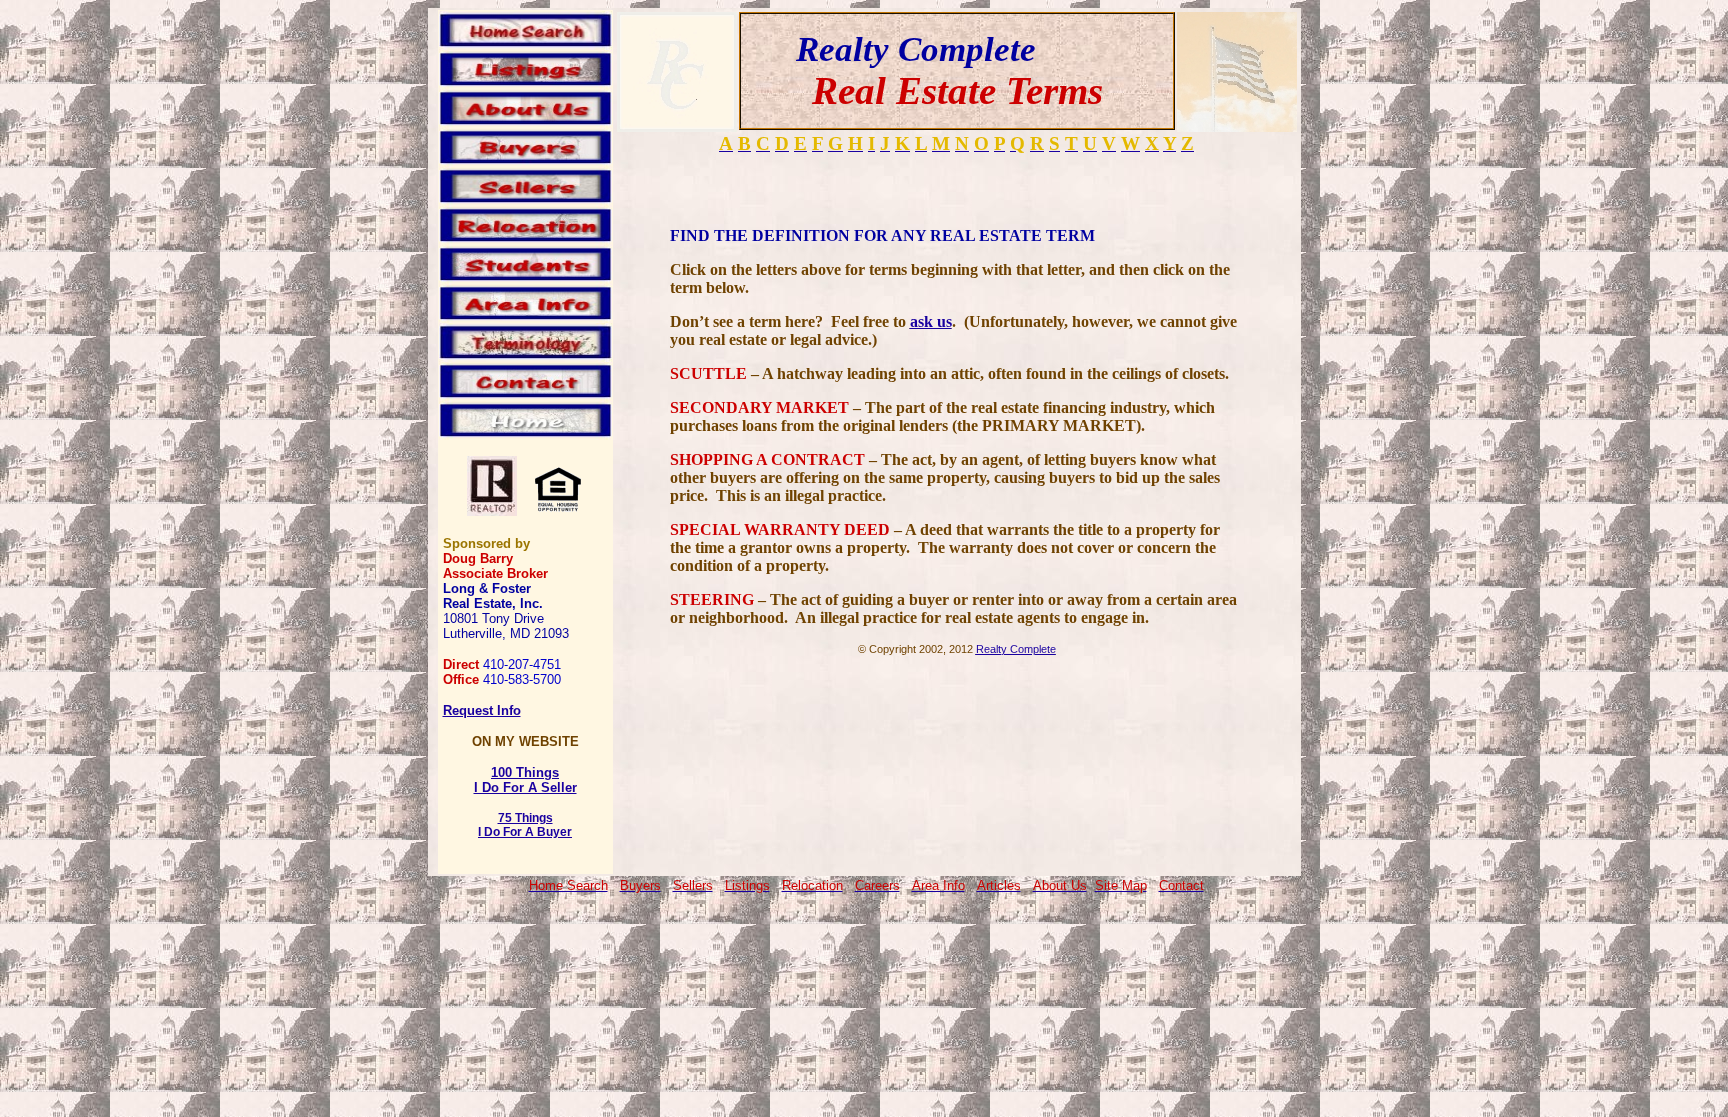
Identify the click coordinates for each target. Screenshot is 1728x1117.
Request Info (482, 710)
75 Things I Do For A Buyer (525, 825)
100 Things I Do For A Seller (525, 780)
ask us (931, 321)
